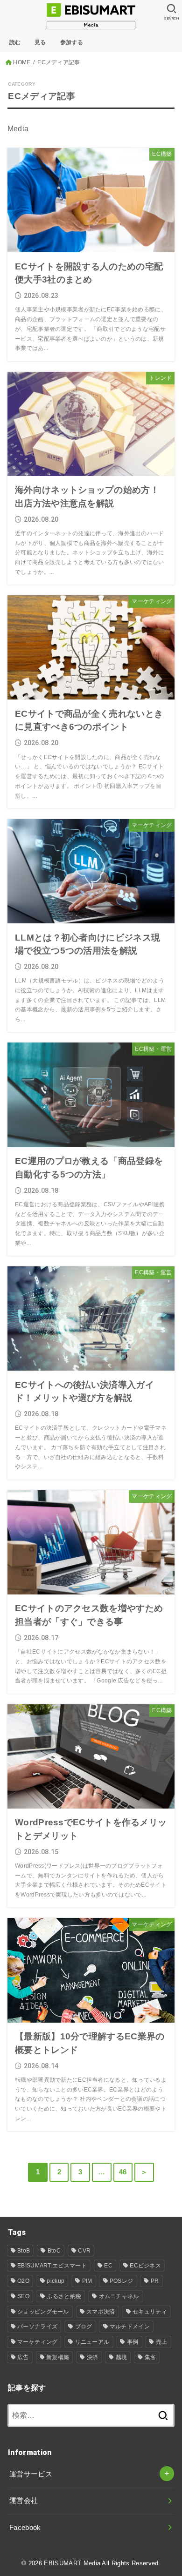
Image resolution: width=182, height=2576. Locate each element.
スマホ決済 (101, 2312)
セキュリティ (150, 2312)
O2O (23, 2281)
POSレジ (122, 2281)
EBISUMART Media (72, 2563)
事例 (133, 2342)
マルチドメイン (130, 2327)
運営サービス (31, 2474)
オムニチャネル (119, 2296)
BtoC (54, 2251)
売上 (162, 2342)
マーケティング (37, 2342)
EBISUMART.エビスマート (52, 2266)
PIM (87, 2281)
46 (123, 2172)
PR (155, 2281)
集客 (150, 2357)
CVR (84, 2251)
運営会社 (24, 2501)
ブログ (84, 2327)
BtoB (24, 2251)
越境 (122, 2357)
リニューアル (92, 2342)
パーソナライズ (37, 2327)
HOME (22, 62)
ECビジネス (145, 2266)
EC (108, 2266)
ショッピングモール (43, 2312)
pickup (56, 2281)
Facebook (25, 2528)
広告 (23, 2357)
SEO (23, 2296)
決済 (93, 2357)
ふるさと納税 (64, 2296)
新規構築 (58, 2357)
